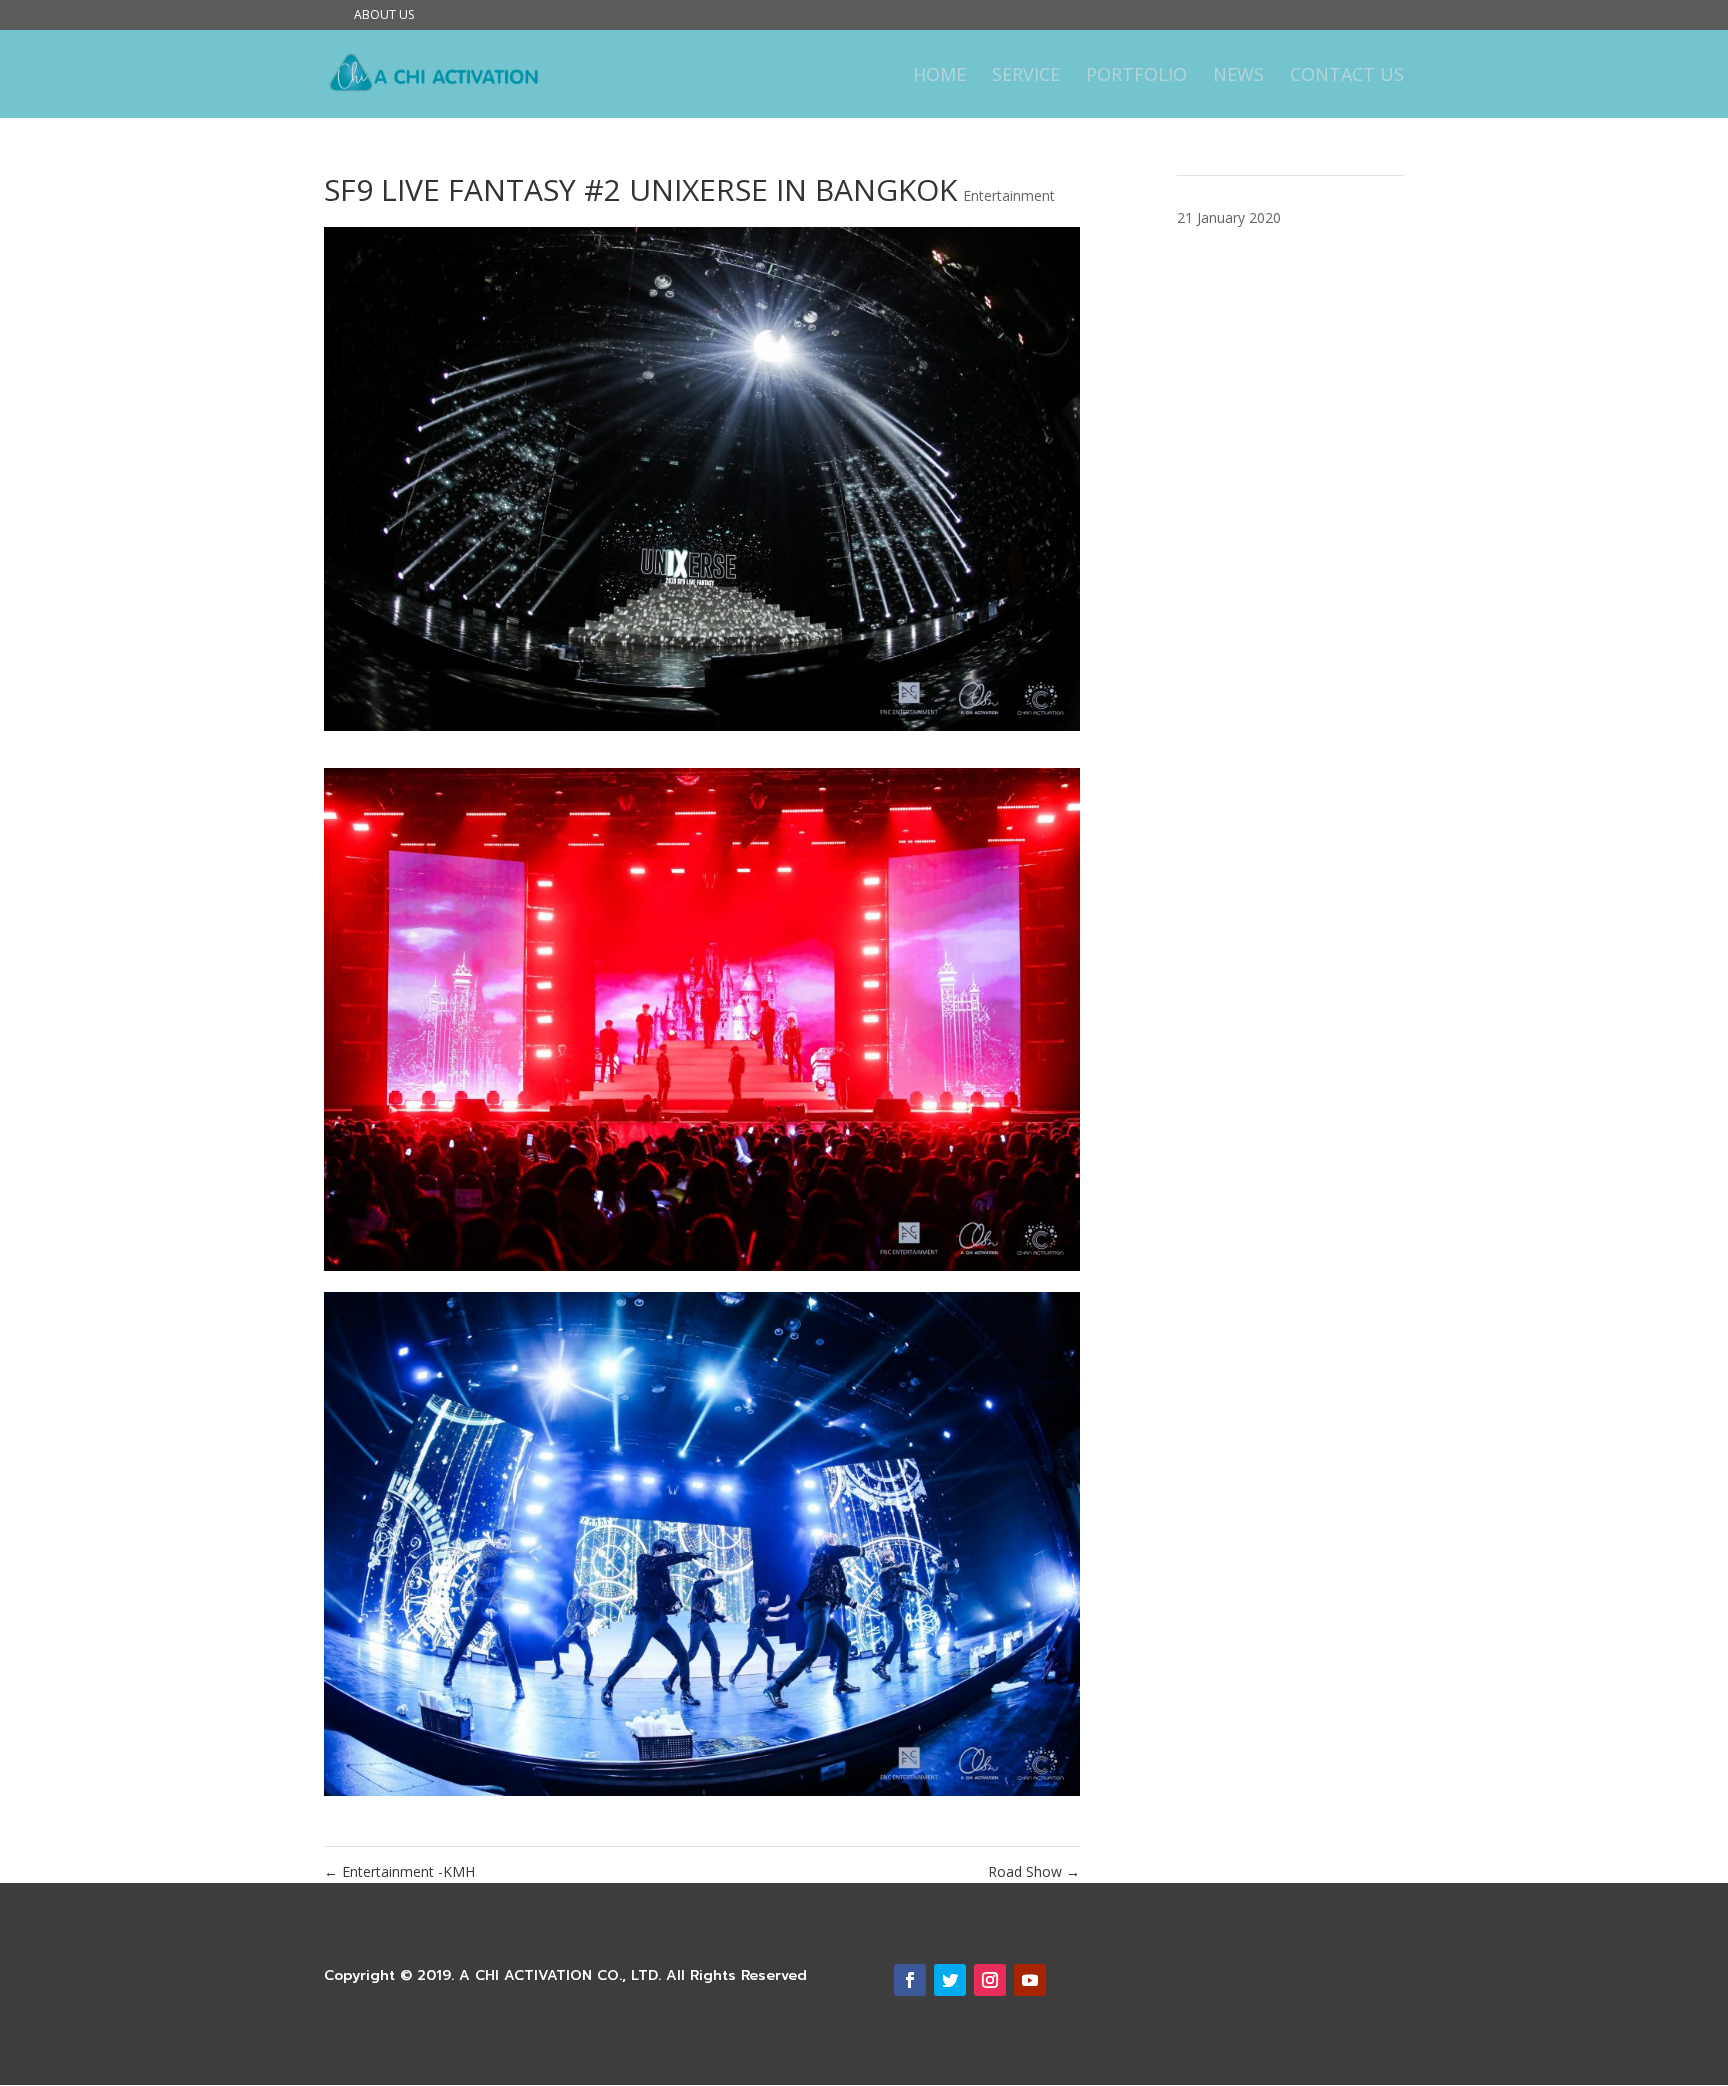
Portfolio (1136, 76)
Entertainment (1009, 195)
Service (1026, 76)
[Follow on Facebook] (910, 1980)
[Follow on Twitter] (950, 1980)
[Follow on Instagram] (990, 1980)
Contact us (1347, 76)
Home (939, 76)
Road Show (1034, 1871)
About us (384, 16)
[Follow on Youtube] (1030, 1980)
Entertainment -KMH (399, 1871)
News (1238, 76)
